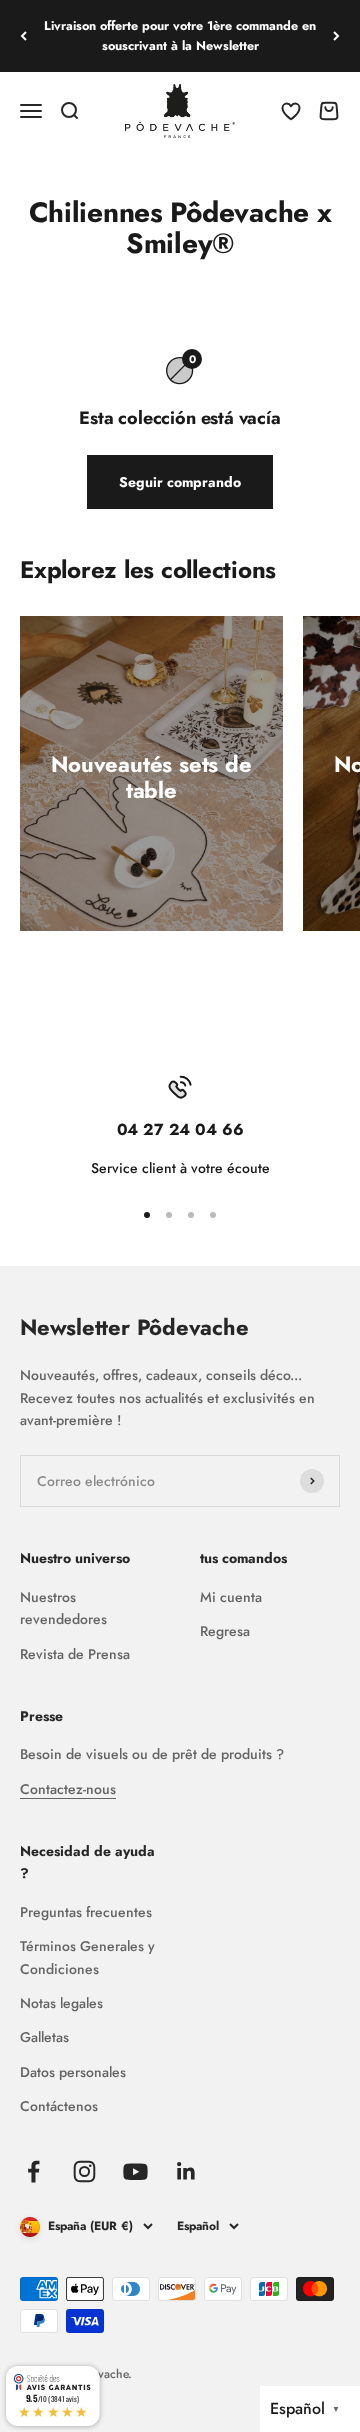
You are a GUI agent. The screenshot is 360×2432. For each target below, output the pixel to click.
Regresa (225, 1631)
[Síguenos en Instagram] (84, 2171)
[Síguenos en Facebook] (33, 2171)
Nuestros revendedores (63, 1608)
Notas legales (61, 2003)
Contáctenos (59, 2106)
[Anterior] (23, 36)
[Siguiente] (336, 36)
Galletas (44, 2037)
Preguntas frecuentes (86, 1912)
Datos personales (73, 2072)
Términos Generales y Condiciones (87, 1957)
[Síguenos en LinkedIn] (186, 2171)
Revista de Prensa (75, 1654)
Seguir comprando (180, 482)
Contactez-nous (68, 1789)
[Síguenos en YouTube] (135, 2171)
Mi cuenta (231, 1597)
